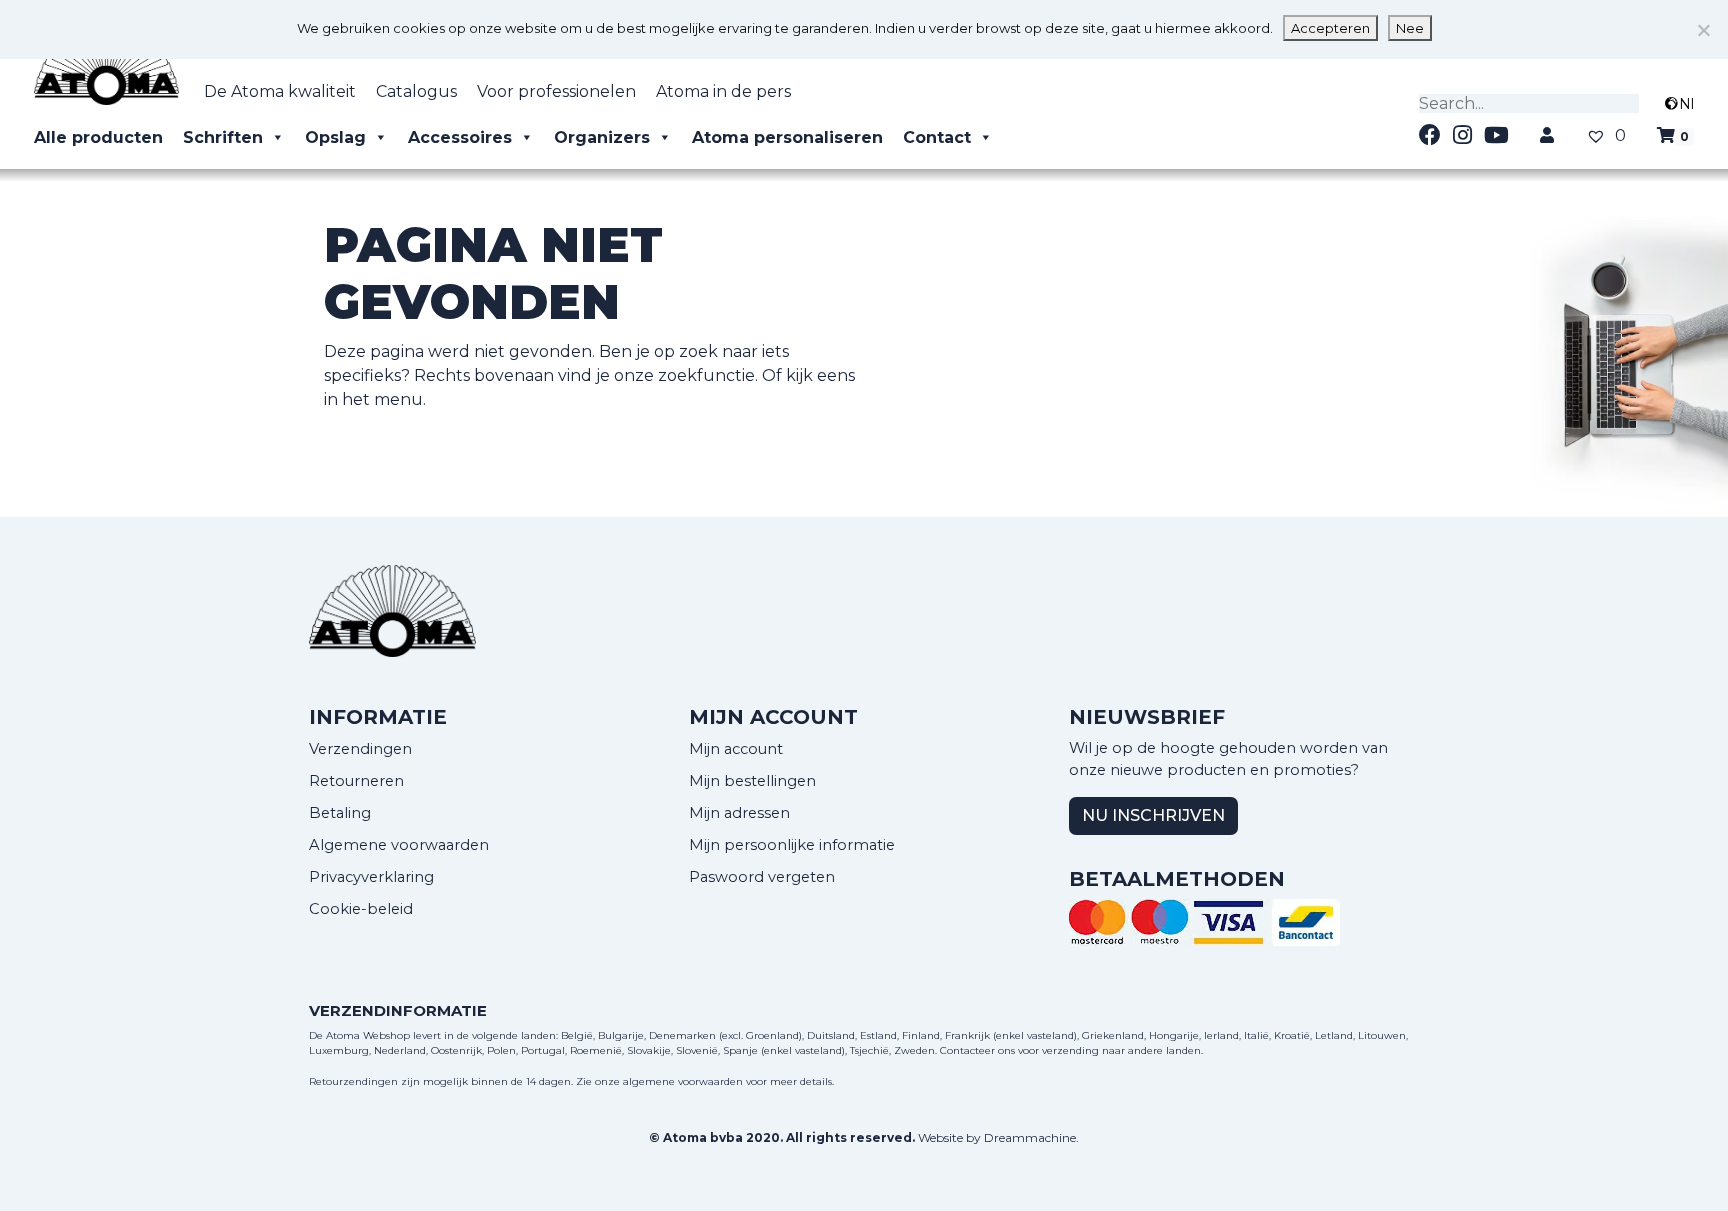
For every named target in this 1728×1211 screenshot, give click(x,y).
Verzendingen (360, 749)
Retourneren (356, 781)
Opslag (335, 137)
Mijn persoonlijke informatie (792, 845)
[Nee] (1703, 30)
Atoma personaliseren (787, 137)
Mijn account (736, 749)
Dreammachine (1030, 1137)
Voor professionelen (556, 91)
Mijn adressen (739, 813)
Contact (937, 137)
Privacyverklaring (371, 877)
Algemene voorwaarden (399, 845)
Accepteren (1330, 28)
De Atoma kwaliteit (280, 91)
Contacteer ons (977, 1050)
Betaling (340, 813)
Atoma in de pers (723, 91)
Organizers (602, 137)
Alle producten (98, 137)
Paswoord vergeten (762, 877)
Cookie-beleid (361, 909)
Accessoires (460, 137)
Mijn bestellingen (752, 781)
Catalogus (416, 91)
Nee (1410, 28)
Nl (1686, 104)
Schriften (223, 137)
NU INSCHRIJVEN (1153, 815)
